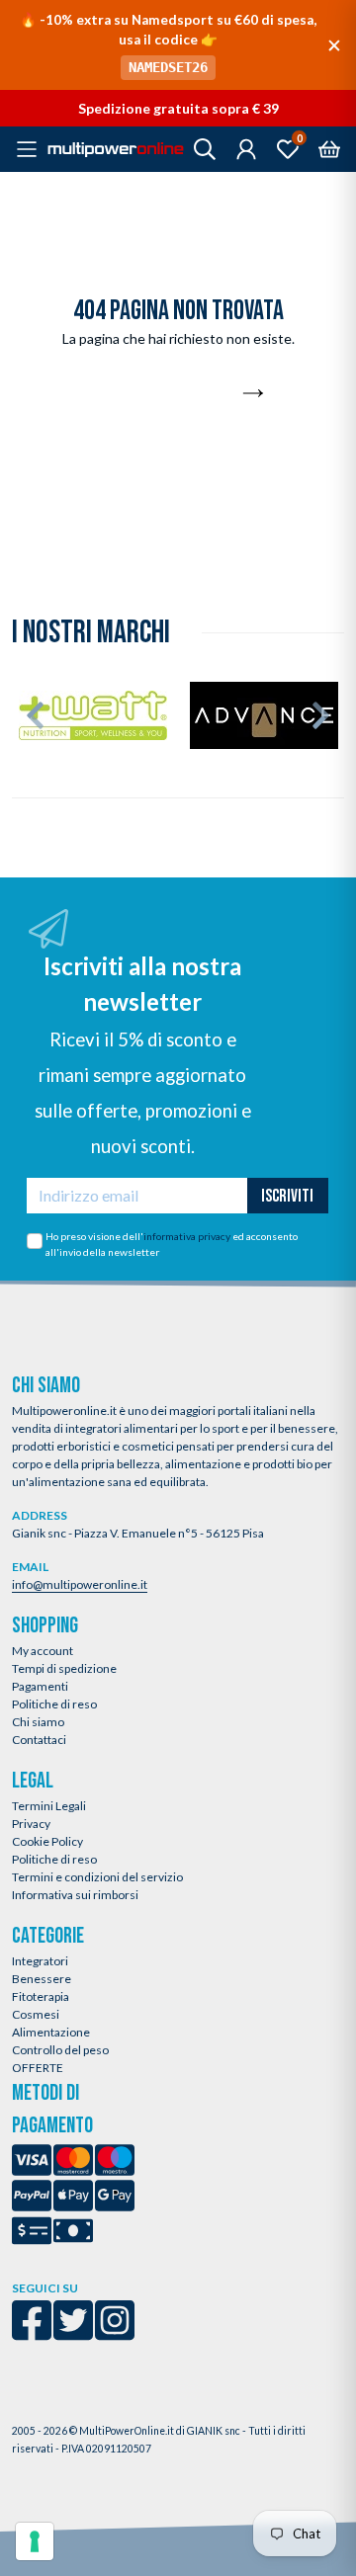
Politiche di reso (54, 1704)
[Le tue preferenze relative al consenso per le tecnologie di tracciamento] (35, 2541)
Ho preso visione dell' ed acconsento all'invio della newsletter (172, 1244)
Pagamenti (40, 1686)
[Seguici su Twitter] (73, 2333)
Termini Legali (49, 1806)
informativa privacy (187, 1236)
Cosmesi (36, 2014)
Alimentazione (51, 2032)
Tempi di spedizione (64, 1668)
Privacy (31, 1824)
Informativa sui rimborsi (75, 1895)
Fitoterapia (41, 1996)
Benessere (42, 1979)
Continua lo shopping (167, 394)
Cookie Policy (47, 1841)
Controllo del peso (60, 2050)
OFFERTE (38, 2068)
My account (43, 1651)
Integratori (40, 1961)
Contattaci (39, 1740)
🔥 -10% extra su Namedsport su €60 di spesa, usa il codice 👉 (168, 43)
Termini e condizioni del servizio (97, 1877)
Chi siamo (38, 1722)
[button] (35, 715)
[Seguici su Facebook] (32, 2333)
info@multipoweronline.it (80, 1584)
